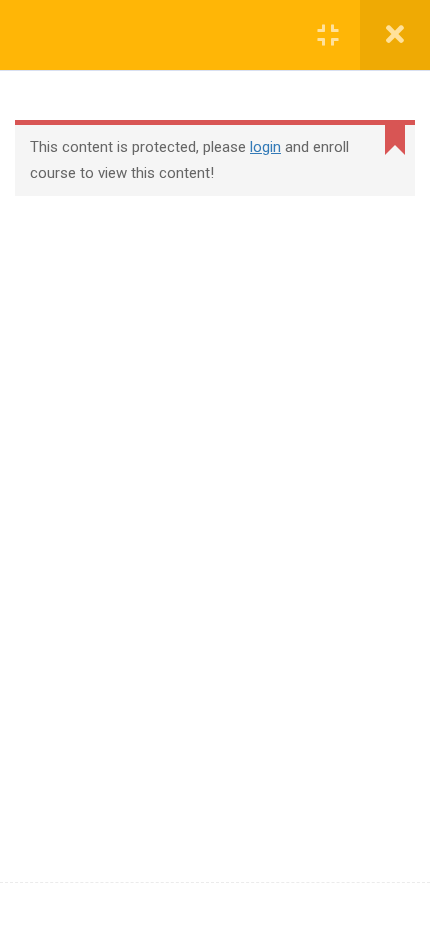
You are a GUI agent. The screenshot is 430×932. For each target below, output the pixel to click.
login (265, 147)
